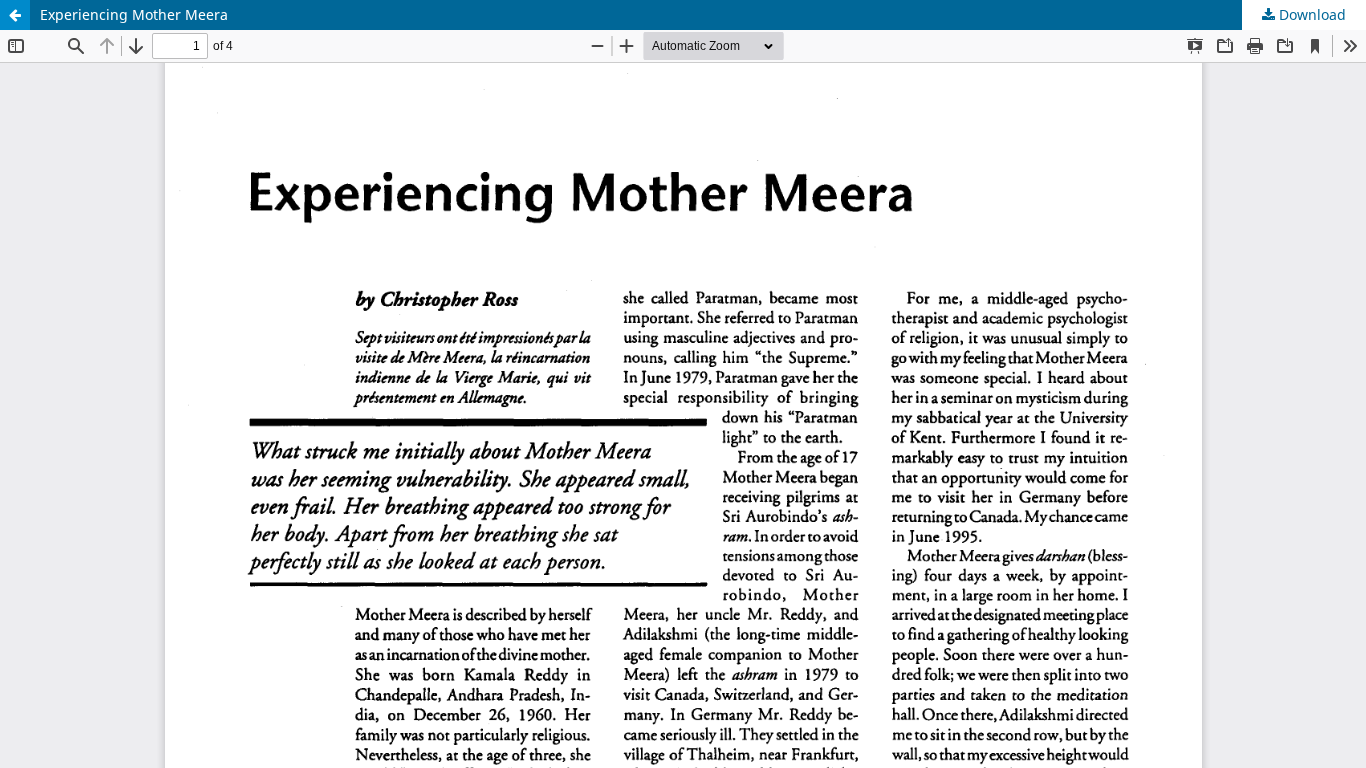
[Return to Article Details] (15, 15)
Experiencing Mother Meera (134, 14)
